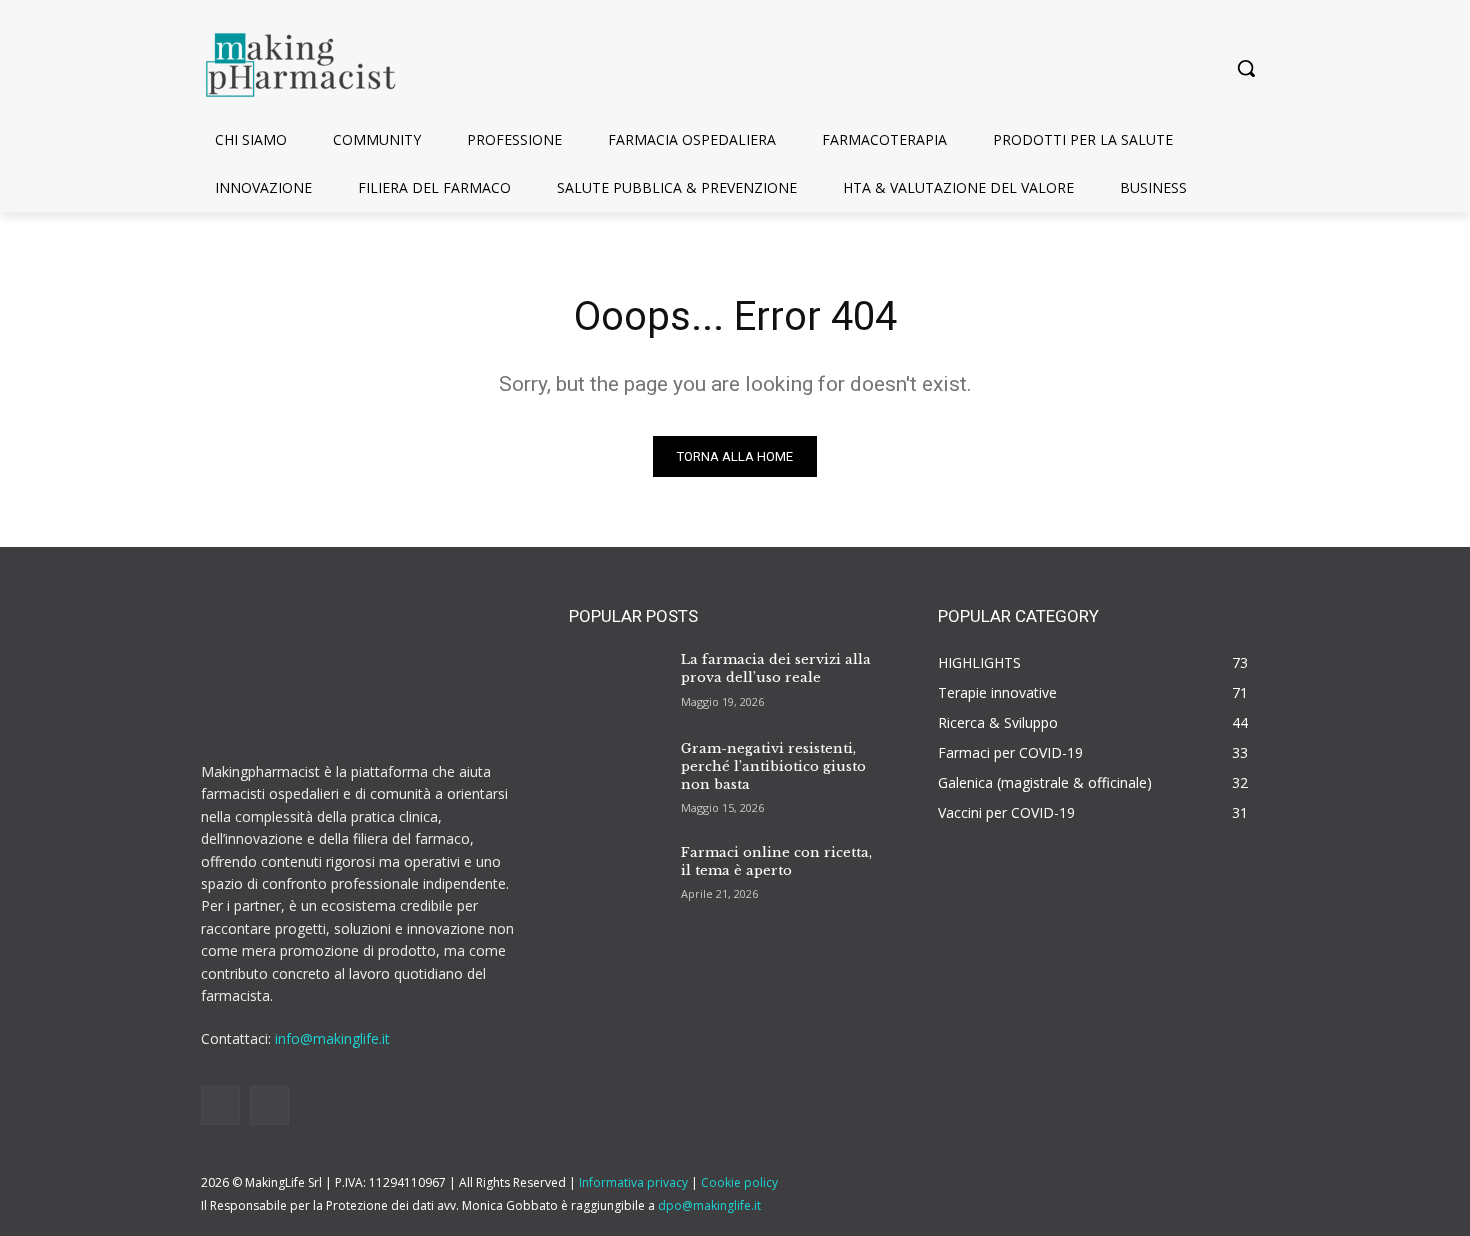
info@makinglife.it (332, 1038)
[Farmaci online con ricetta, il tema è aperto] (617, 871)
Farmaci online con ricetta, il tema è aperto (776, 861)
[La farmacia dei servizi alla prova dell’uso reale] (617, 679)
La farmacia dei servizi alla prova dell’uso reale (776, 668)
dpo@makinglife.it (709, 1205)
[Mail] (269, 1105)
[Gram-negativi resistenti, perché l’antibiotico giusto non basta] (617, 768)
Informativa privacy (633, 1182)
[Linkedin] (220, 1105)
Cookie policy (739, 1182)
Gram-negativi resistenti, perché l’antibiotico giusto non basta (773, 766)
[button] (1246, 68)
